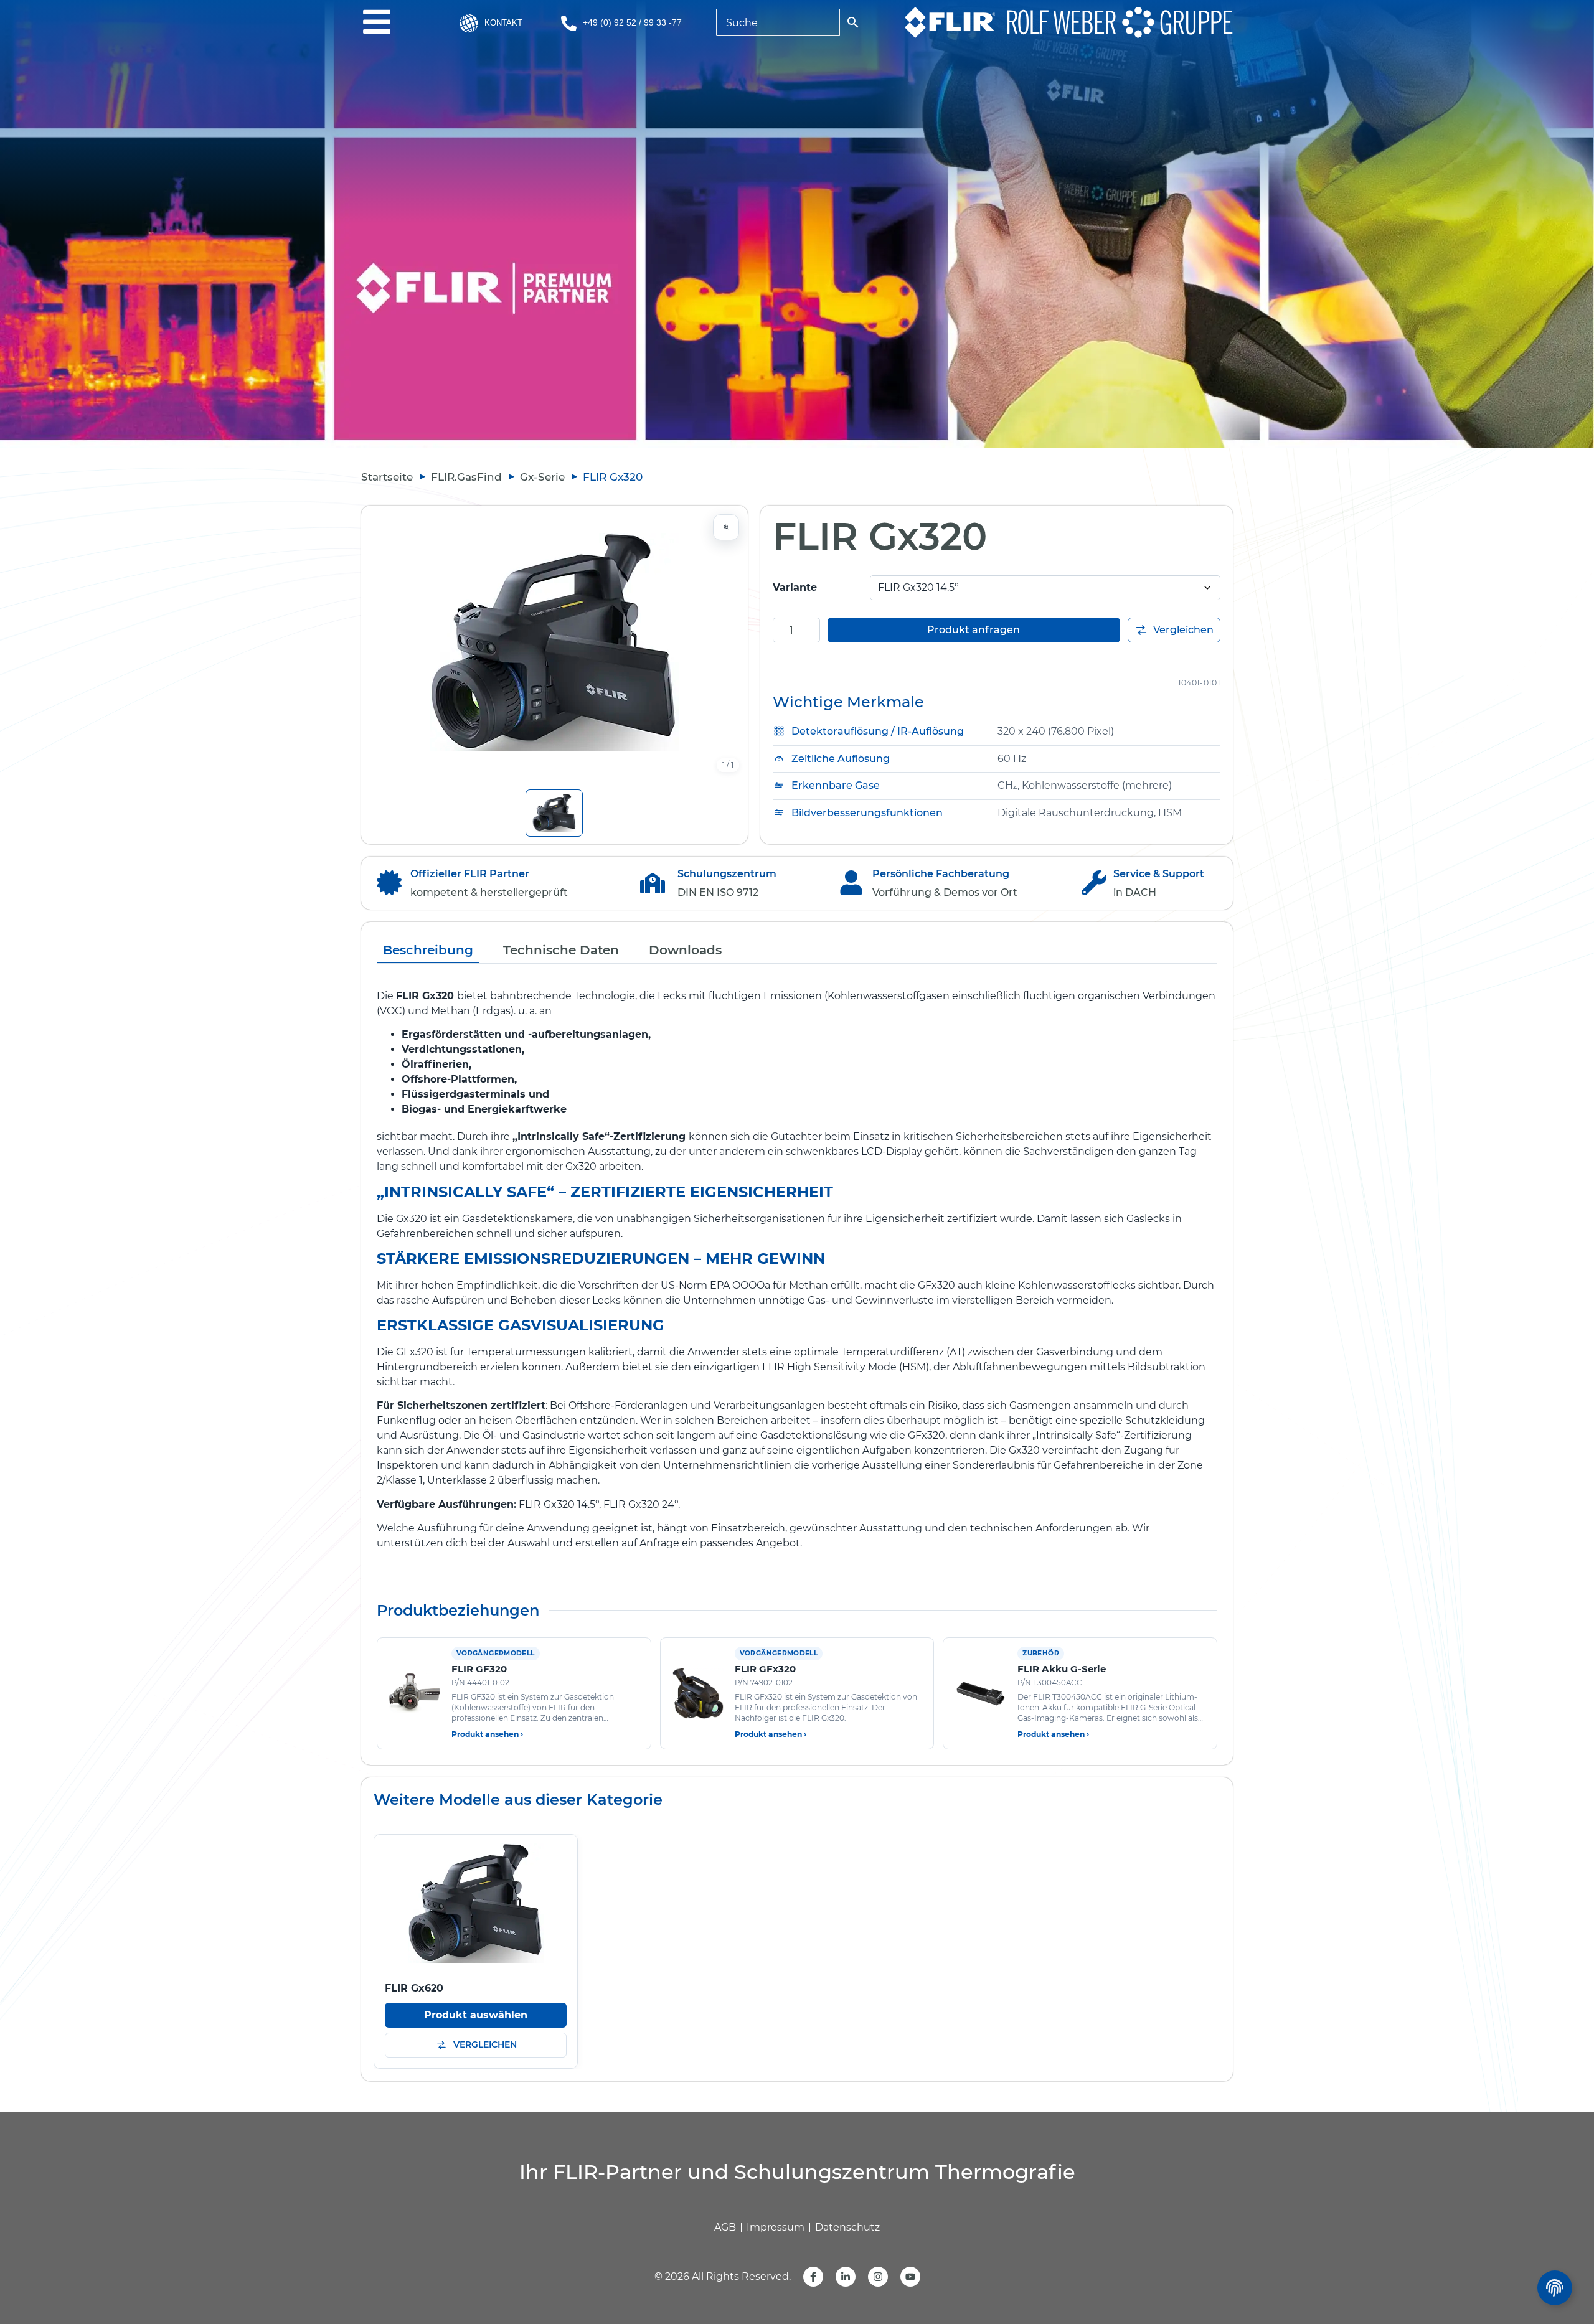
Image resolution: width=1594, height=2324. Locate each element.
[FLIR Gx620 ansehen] (476, 1903)
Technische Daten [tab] (561, 950)
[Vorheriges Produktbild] (383, 642)
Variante (795, 587)
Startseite (387, 477)
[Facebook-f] (813, 2277)
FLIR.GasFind (466, 477)
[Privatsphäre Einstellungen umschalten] (1555, 2288)
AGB (725, 2227)
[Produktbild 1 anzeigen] (554, 813)
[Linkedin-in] (846, 2277)
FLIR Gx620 (414, 1988)
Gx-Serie (542, 477)
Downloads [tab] (685, 950)
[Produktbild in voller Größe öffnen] (554, 642)
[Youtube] (910, 2277)
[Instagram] (878, 2277)
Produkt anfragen (974, 630)
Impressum (776, 2227)
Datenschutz (847, 2227)
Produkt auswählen (476, 2015)
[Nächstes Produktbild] (726, 642)
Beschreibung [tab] (428, 950)
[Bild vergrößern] (726, 527)
